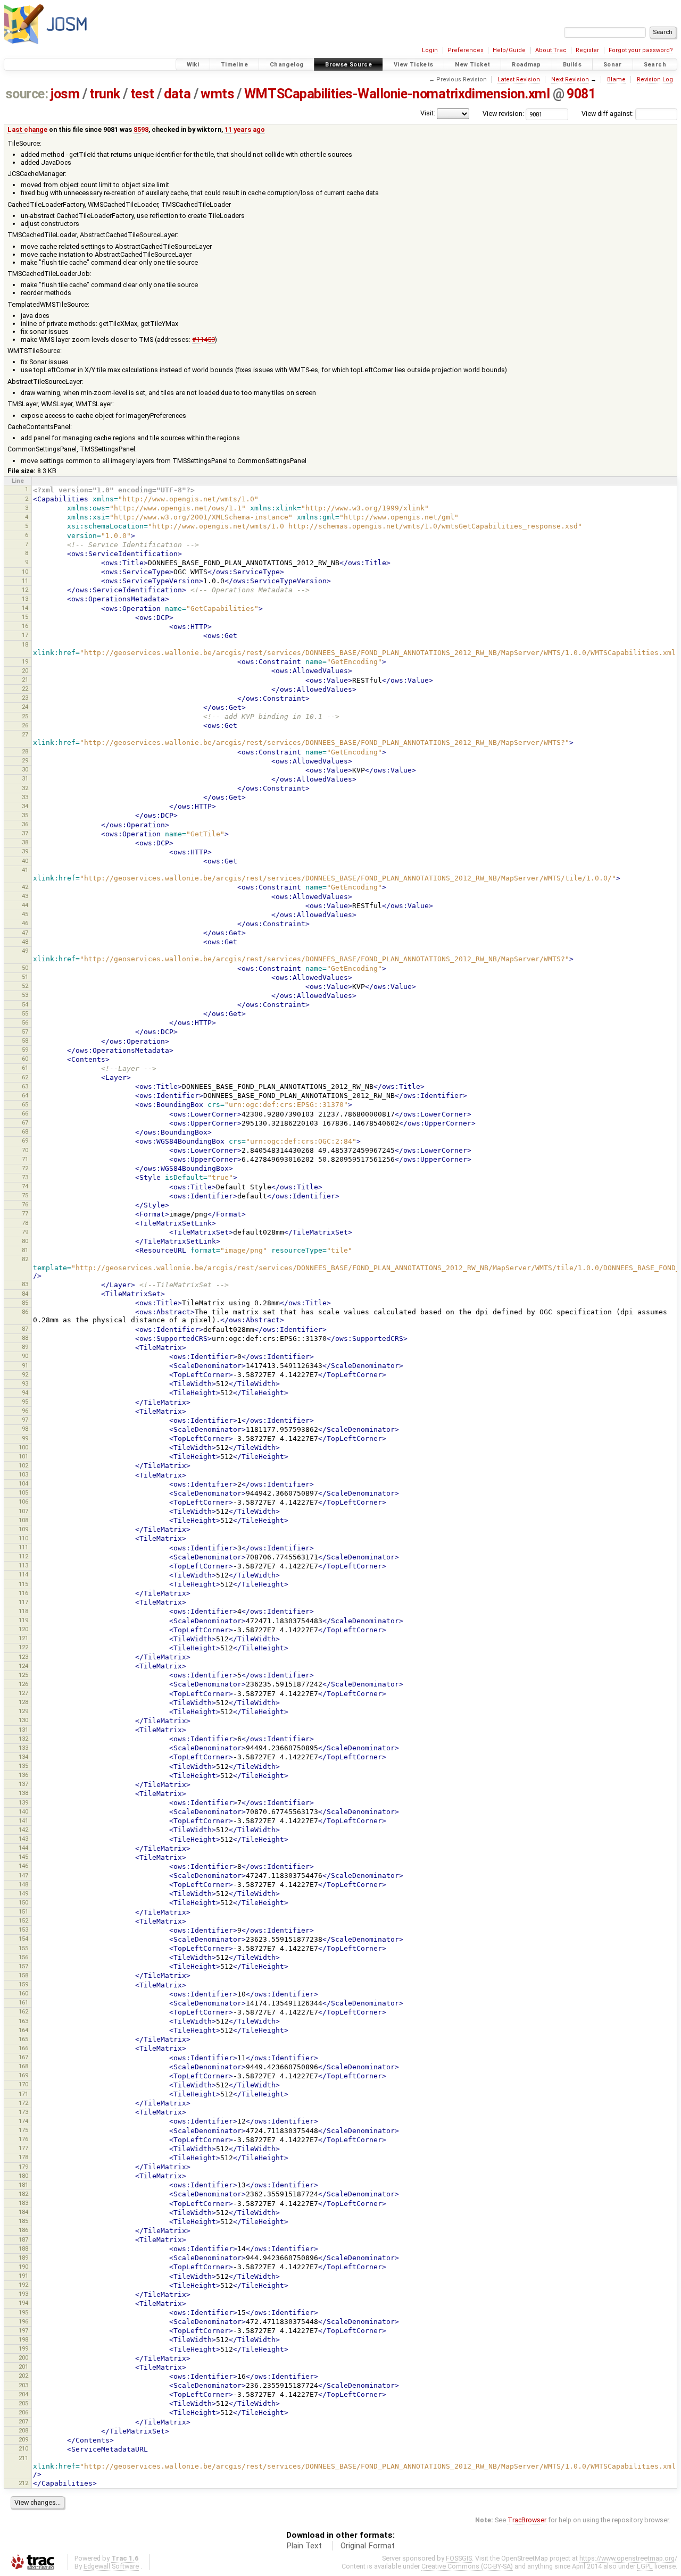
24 (25, 707)
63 (25, 1086)
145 (23, 1857)
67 (25, 1122)
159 (23, 1984)
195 (23, 2312)
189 (23, 2258)
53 (25, 995)
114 (23, 1574)
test (142, 94)
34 (25, 806)
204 (23, 2394)
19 (25, 661)
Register (587, 50)
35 (25, 815)
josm (65, 94)
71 (25, 1159)
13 (25, 599)
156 (23, 1957)
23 (25, 698)
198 (23, 2339)
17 (25, 635)
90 (25, 1356)
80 (25, 1241)
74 (25, 1186)
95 (25, 1402)
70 (25, 1150)
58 (25, 1041)
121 (23, 1638)
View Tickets (414, 65)
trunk (105, 94)
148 (23, 1884)
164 (23, 2030)
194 (23, 2303)
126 (23, 1684)
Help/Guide (509, 50)
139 (23, 1802)
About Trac (551, 50)
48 (25, 942)
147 (23, 1875)
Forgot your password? (641, 50)
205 (23, 2403)
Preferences (466, 50)
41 (25, 870)
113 (23, 1565)
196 (23, 2321)
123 (23, 1657)
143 (23, 1839)
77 (25, 1213)
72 (25, 1168)
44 (25, 905)
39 (25, 851)
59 (25, 1050)
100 (23, 1447)
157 (23, 1966)
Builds (572, 65)
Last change (27, 129)
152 (23, 1920)
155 (23, 1948)
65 (25, 1104)
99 (25, 1438)
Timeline (234, 65)
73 (25, 1177)
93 (25, 1383)
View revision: (503, 114)
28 (25, 751)
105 (23, 1492)
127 (23, 1693)
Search (655, 65)
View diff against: (608, 114)
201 (23, 2367)
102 (23, 1465)
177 (23, 2148)
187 (23, 2239)
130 (23, 1720)
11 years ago (245, 129)
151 (23, 1911)
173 (23, 2112)
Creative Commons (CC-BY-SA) (467, 2566)
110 (23, 1538)
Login (430, 50)
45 (25, 914)
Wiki (193, 65)
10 (25, 572)
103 (23, 1474)
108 (23, 1520)
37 (25, 833)
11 (25, 581)
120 (23, 1629)
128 (23, 1702)
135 (23, 1766)
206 (23, 2412)
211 (23, 2458)
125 (23, 1675)
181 (23, 2185)
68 (25, 1131)
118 (23, 1611)
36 (25, 824)
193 (23, 2294)
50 (25, 968)
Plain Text (304, 2546)
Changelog (286, 65)
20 (25, 670)
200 (23, 2357)
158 (23, 1975)
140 (23, 1811)
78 (25, 1223)
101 (23, 1456)
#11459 (204, 339)
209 (23, 2439)
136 (23, 1775)
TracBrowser (527, 2520)
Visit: (428, 113)
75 (25, 1195)
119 (23, 1620)
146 (23, 1866)
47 (25, 933)
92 (25, 1374)
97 (25, 1420)
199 (23, 2348)
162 (23, 2011)
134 (23, 1757)
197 (23, 2330)
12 (25, 590)
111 (23, 1547)
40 (25, 861)
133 (23, 1748)
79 (25, 1232)
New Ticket (472, 65)
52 (25, 986)
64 (25, 1095)
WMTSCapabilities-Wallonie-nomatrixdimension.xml (397, 94)
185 (23, 2221)
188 (23, 2248)
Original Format (368, 2546)
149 (23, 1893)
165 (23, 2039)
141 (23, 1820)
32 (25, 788)
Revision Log (655, 79)
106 (23, 1501)
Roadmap (526, 65)
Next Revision (570, 79)
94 (25, 1392)
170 (23, 2084)
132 (23, 1739)
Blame (616, 79)
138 (23, 1793)
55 (25, 1013)
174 (23, 2121)
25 (25, 716)
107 (23, 1511)
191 (23, 2276)
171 (23, 2094)
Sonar (613, 65)
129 (23, 1711)
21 (25, 679)
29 (25, 760)
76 (25, 1204)
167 (23, 2057)
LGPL (645, 2566)
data (177, 94)
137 (23, 1784)
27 (25, 734)
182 (23, 2194)
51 (25, 977)
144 (23, 1848)
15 (25, 617)
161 (23, 2002)
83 (25, 1284)
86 (25, 1312)
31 (25, 778)
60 (25, 1059)
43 (25, 896)
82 (25, 1259)
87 (25, 1329)
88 (25, 1338)
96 (25, 1411)
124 (23, 1666)
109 (23, 1529)
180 (23, 2176)
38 (25, 842)
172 (23, 2103)
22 (25, 689)
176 (23, 2139)
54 (25, 1004)
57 (25, 1031)
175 (23, 2130)
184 (23, 2212)
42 (25, 887)
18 (25, 644)
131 (23, 1730)
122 (23, 1647)
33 (25, 797)
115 (23, 1584)
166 (23, 2048)
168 (23, 2066)
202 (23, 2376)
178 (23, 2157)
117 (23, 1602)
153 (23, 1929)
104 (23, 1483)
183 (23, 2203)
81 (25, 1250)
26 (25, 725)
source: (27, 94)
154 (23, 1939)
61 (25, 1068)
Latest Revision (519, 79)
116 (23, 1593)
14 (25, 608)
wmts (217, 94)
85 (25, 1303)
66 (25, 1113)
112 (23, 1556)
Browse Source (348, 65)
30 (25, 769)
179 (23, 2167)
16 (25, 626)
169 (23, 2075)
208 (23, 2430)
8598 (141, 129)
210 (23, 2448)
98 (25, 1429)
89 (25, 1347)
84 (25, 1294)
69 (25, 1140)
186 (23, 2230)
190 (23, 2267)
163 (23, 2021)
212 (23, 2483)
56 (25, 1022)
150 (23, 1902)
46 (25, 923)
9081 (581, 94)
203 (23, 2385)
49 (25, 951)
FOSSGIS (459, 2558)
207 (23, 2421)
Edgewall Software (111, 2566)
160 (23, 1993)
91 (25, 1365)
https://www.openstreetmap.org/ (628, 2558)
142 (23, 1830)
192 (23, 2285)
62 (25, 1077)
